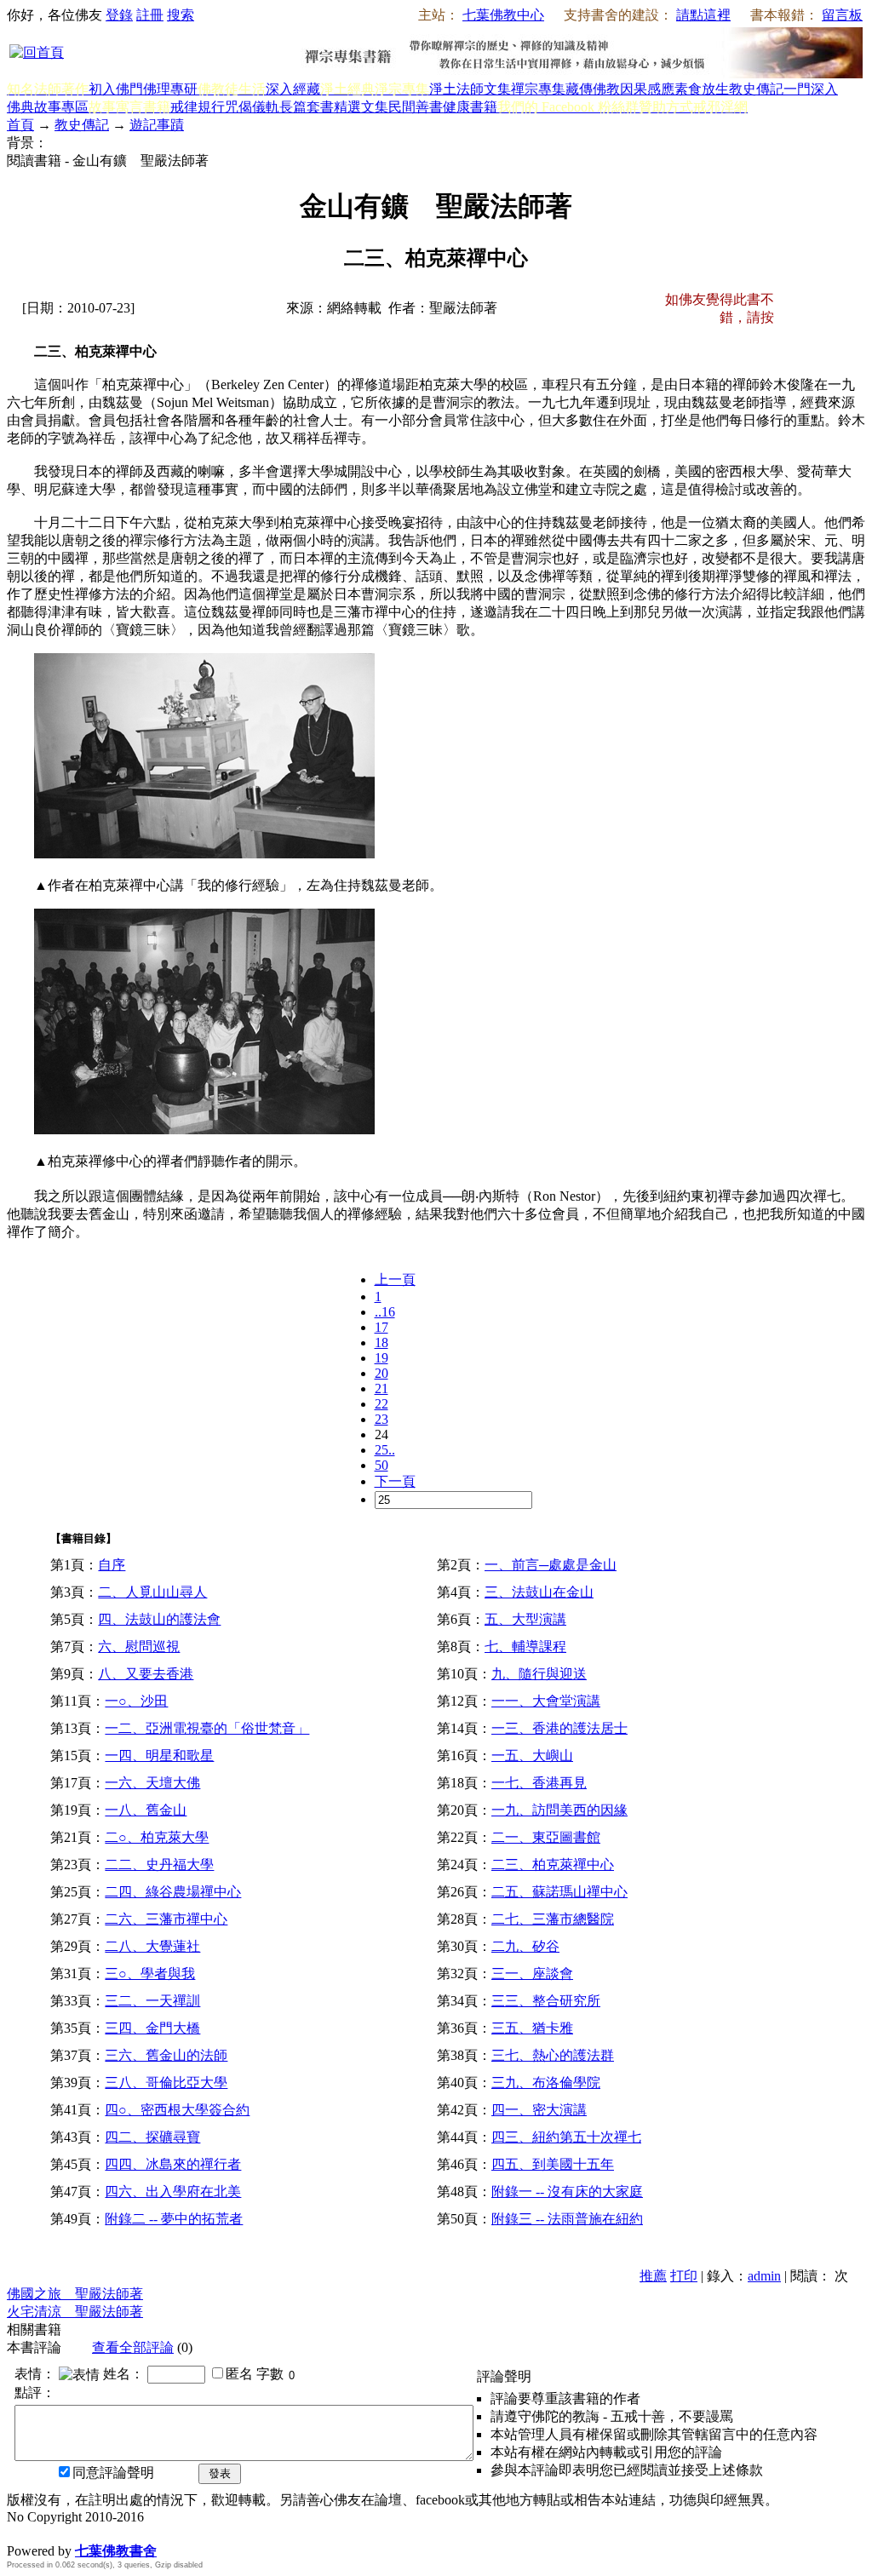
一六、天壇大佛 (152, 1783)
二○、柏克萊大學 (157, 1837)
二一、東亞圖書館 (546, 1837)
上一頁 (395, 1279)
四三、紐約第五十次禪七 (566, 2137)
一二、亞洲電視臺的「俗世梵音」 (207, 1728)
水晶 (20, 2533)
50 (381, 1465)
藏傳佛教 (593, 89)
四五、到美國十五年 (553, 2164)
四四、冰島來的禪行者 (173, 2164)
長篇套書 (307, 107)
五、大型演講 (525, 1619)
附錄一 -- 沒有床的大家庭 (567, 2192)
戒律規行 (198, 107)
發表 (220, 2473)
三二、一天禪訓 (152, 2001)
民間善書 (416, 107)
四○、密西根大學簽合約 (177, 2110)
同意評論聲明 (113, 2473)
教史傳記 (756, 89)
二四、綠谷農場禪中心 (173, 1892)
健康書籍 (470, 107)
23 (381, 1419)
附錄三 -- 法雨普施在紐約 (567, 2219)
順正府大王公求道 (92, 2533)
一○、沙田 (136, 1701)
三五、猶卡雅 (532, 2028)
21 (381, 1388)
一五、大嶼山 (532, 1756)
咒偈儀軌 (252, 107)
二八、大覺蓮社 (152, 1946)
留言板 (842, 15)
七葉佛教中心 (503, 15)
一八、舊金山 (146, 1810)
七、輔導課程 (525, 1647)
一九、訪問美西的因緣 (559, 1810)
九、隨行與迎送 (539, 1674)
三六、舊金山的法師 (166, 2055)
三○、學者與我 (150, 1974)
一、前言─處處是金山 (551, 1565)
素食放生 (702, 89)
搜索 (181, 15)
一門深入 (811, 89)
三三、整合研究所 (546, 2001)
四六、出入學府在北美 (173, 2192)
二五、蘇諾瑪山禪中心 (559, 1892)
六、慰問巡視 (139, 1647)
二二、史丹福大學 (159, 1865)
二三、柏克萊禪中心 (553, 1865)
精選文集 (361, 107)
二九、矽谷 (525, 1946)
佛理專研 (170, 89)
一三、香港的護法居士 (559, 1728)
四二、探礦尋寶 (152, 2137)
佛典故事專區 (48, 107)
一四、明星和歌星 (159, 1756)
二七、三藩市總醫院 (553, 1919)
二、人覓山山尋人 (152, 1592)
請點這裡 (703, 15)
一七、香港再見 (539, 1783)
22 (381, 1404)
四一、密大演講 (539, 2110)
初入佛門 (116, 89)
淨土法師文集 (470, 89)
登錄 (119, 15)
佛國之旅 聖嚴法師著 (75, 2294)
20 (381, 1373)
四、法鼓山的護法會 (159, 1619)
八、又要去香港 (146, 1674)
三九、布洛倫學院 (546, 2083)
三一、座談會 (532, 1974)
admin (764, 2276)
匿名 (239, 2374)
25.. (385, 1450)
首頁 (20, 125)
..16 (385, 1312)
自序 (112, 1565)
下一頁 (395, 1481)
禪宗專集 (538, 89)
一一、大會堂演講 (546, 1701)
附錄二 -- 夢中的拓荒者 (174, 2219)
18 (381, 1343)
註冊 (150, 15)
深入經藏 (293, 89)
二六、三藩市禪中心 (166, 1919)
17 (381, 1327)
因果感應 (647, 89)
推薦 (653, 2276)
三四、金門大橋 (152, 2028)
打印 (684, 2276)
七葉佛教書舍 (116, 2551)
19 (381, 1358)
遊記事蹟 (157, 125)
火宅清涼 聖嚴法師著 (75, 2312)
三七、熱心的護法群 (553, 2055)
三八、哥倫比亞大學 (166, 2083)
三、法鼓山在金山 (539, 1592)
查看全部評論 (133, 2347)
